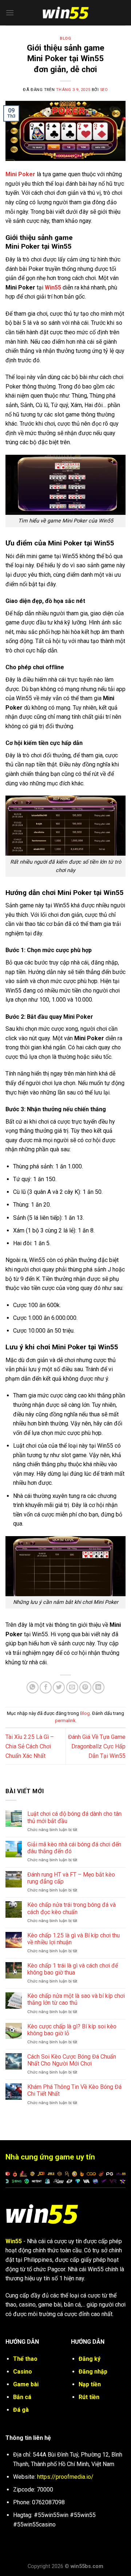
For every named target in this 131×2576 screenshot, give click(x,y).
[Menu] (10, 13)
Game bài (26, 2384)
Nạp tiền (90, 2384)
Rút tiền (89, 2397)
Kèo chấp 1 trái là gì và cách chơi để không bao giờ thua (73, 1969)
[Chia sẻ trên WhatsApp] (33, 1687)
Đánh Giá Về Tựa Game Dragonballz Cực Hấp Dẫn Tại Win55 (97, 1746)
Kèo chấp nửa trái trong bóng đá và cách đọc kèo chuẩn (72, 1908)
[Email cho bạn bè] (72, 1687)
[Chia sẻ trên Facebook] (46, 1687)
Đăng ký (90, 2359)
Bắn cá (22, 2397)
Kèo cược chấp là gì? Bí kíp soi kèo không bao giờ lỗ (72, 2030)
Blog (65, 38)
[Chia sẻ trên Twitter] (59, 1687)
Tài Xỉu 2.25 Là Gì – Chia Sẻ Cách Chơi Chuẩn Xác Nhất (30, 1746)
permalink (65, 1721)
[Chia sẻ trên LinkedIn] (98, 1687)
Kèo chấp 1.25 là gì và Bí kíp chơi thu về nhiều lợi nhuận (74, 1939)
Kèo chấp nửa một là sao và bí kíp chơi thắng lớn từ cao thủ (76, 1999)
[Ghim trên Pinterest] (85, 1687)
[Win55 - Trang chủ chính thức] (65, 13)
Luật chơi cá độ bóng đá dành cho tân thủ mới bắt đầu (74, 1817)
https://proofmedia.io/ (65, 2477)
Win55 (53, 287)
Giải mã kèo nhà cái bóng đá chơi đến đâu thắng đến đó (74, 1848)
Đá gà (21, 2410)
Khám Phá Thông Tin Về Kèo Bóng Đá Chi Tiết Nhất (74, 2090)
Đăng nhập (93, 2372)
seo (104, 90)
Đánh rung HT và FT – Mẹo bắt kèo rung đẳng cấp (71, 1878)
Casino (23, 2372)
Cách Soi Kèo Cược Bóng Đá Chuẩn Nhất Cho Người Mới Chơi (72, 2060)
